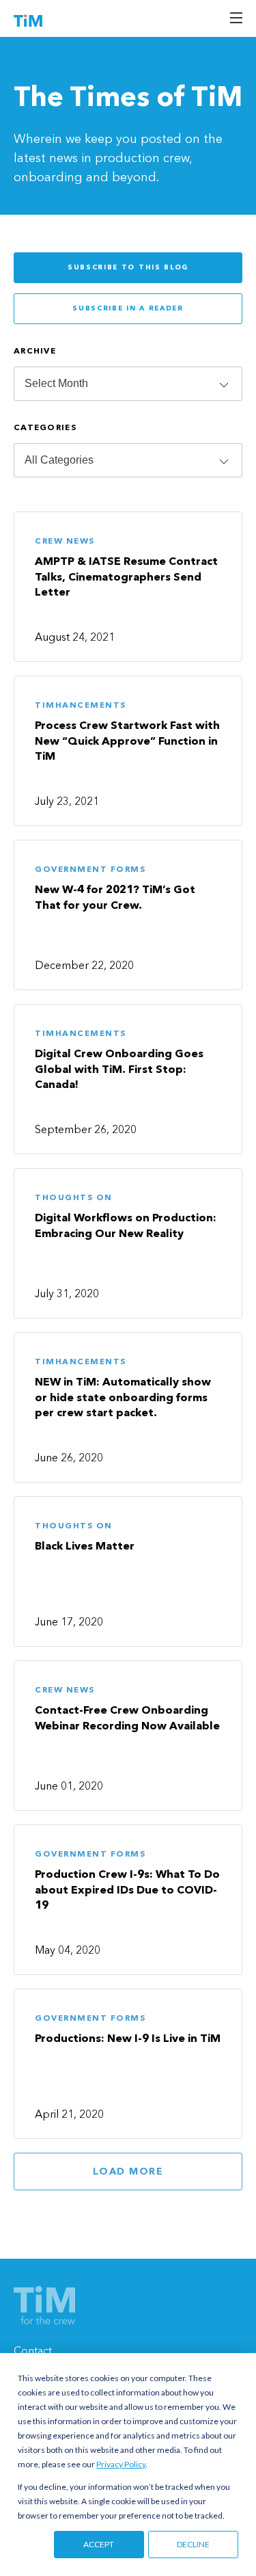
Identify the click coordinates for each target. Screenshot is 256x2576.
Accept (99, 2544)
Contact (33, 2352)
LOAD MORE (128, 2172)
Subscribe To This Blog (128, 267)
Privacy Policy (121, 2464)
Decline (193, 2544)
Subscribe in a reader (128, 308)
